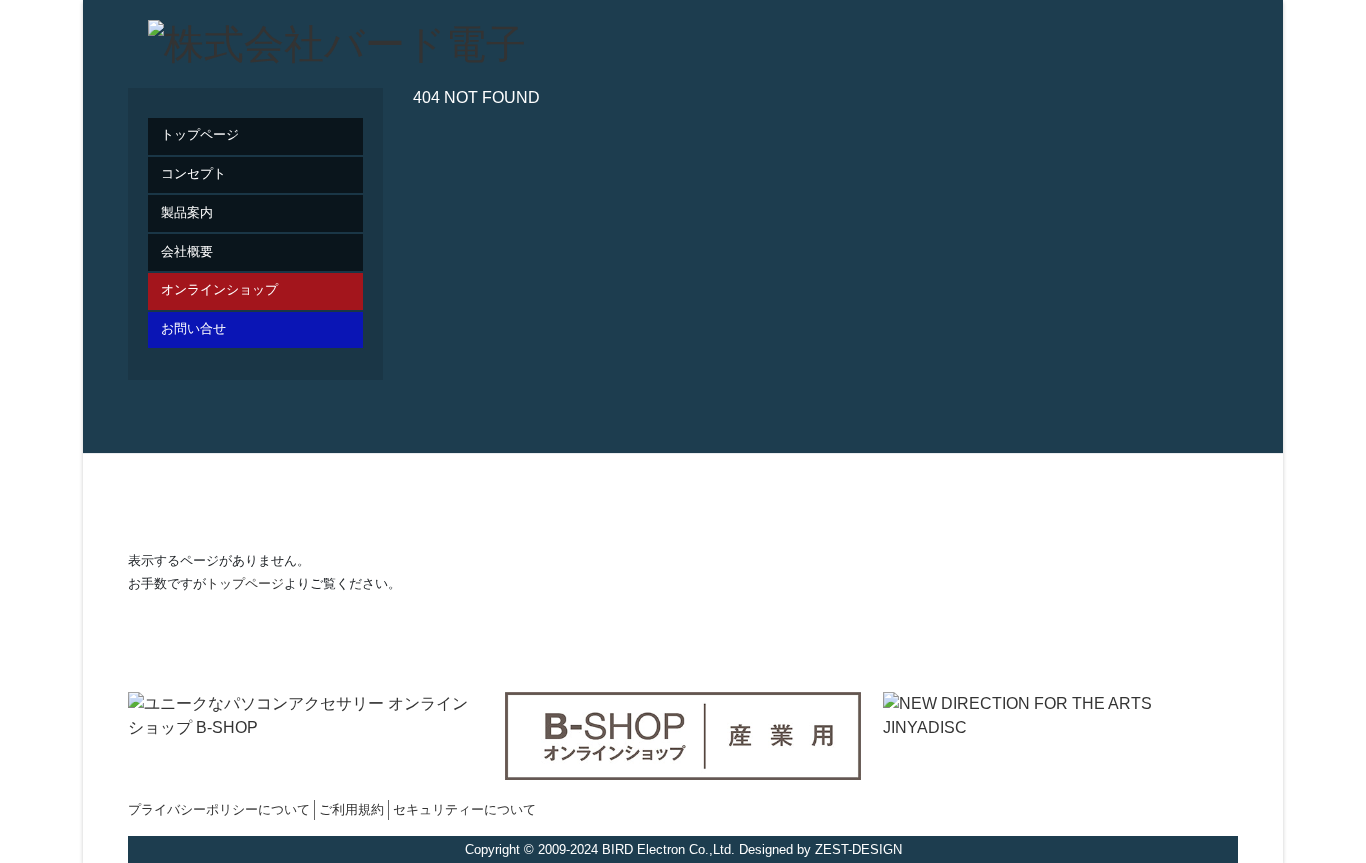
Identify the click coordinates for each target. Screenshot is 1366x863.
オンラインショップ (219, 289)
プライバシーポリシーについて (219, 809)
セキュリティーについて (464, 809)
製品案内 (187, 212)
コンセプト (193, 173)
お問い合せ (193, 328)
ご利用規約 (351, 809)
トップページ (200, 134)
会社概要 (187, 251)
